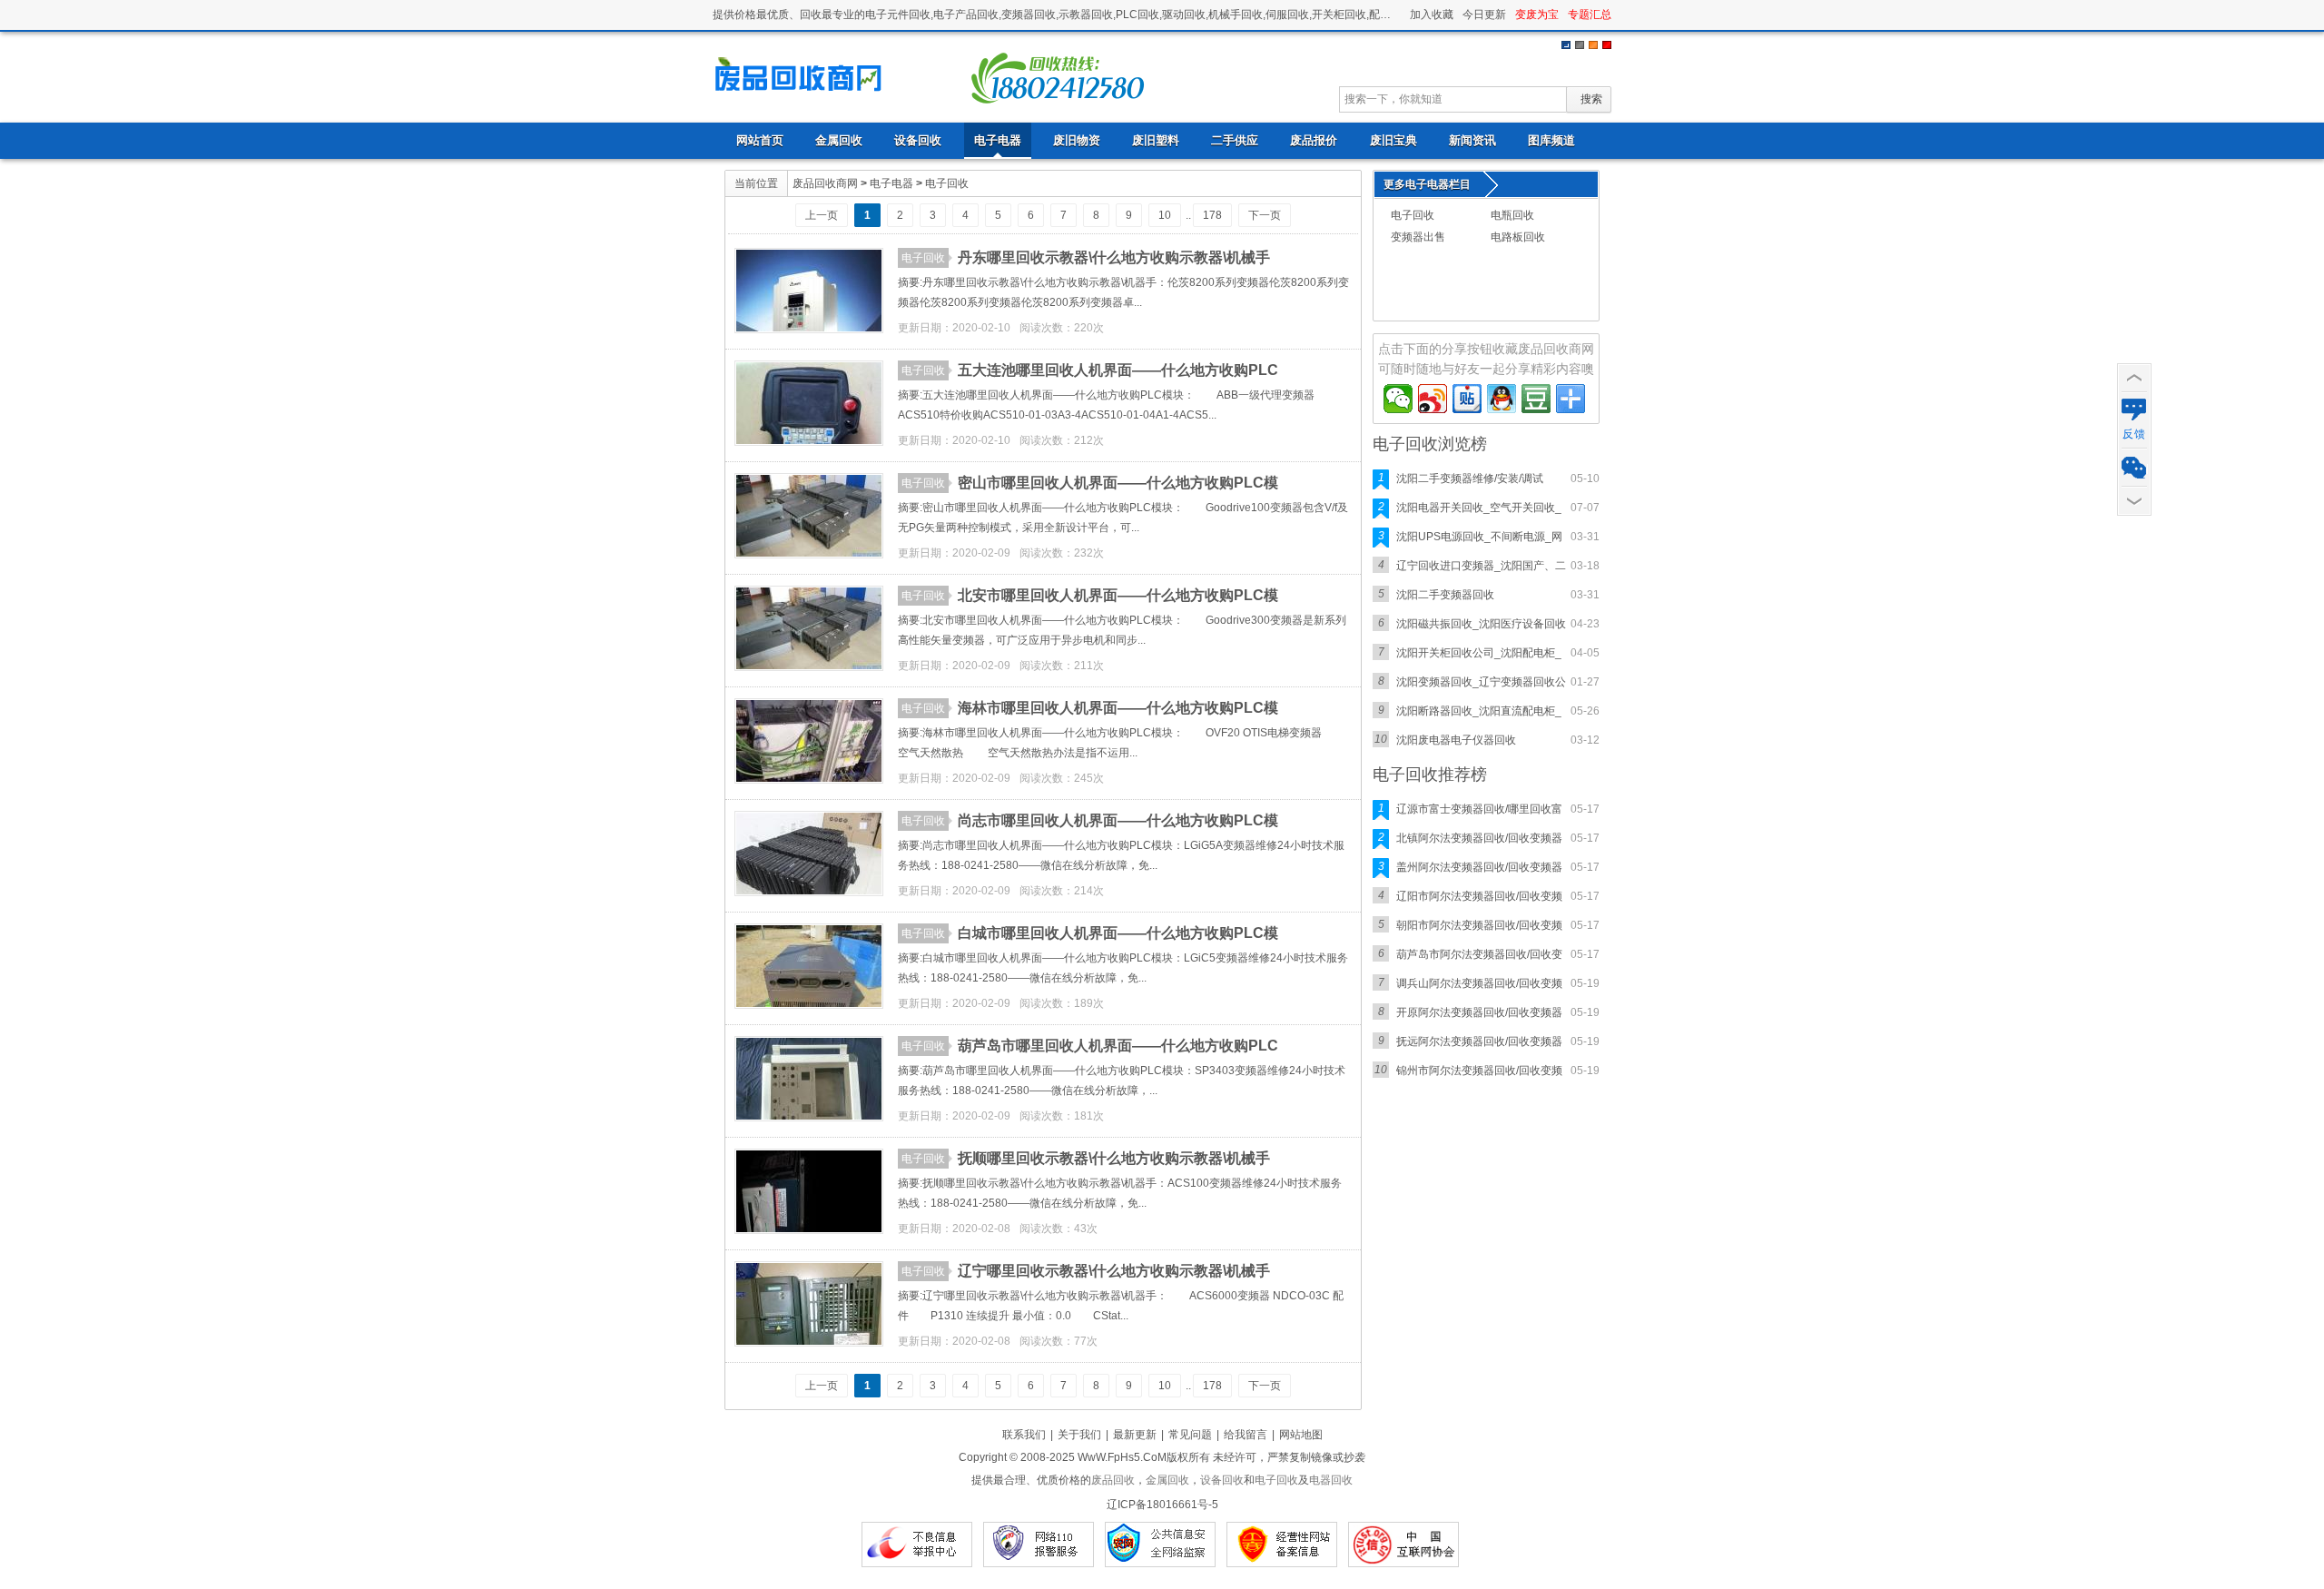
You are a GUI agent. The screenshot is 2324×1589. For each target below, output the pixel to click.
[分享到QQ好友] (1502, 399)
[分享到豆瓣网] (1536, 399)
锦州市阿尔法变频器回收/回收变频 (1479, 1071)
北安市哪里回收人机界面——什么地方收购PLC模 (1118, 595)
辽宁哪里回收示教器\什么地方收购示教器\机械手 (1114, 1271)
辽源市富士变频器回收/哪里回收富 (1479, 809)
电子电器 (998, 140)
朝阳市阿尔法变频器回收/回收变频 (1479, 925)
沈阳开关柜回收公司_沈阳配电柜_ (1479, 653)
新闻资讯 (1472, 140)
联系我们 (1024, 1435)
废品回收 (1113, 1480)
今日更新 (1484, 15)
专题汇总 (1590, 15)
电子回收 (803, 76)
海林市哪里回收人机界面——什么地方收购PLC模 (1118, 708)
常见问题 (1190, 1435)
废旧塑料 (1156, 140)
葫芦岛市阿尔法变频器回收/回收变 (1479, 954)
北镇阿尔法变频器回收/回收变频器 (1479, 838)
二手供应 (1235, 140)
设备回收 (918, 140)
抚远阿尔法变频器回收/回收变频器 (1479, 1041)
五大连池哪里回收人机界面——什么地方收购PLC (1118, 370)
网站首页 (760, 140)
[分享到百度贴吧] (1467, 399)
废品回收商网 (825, 183)
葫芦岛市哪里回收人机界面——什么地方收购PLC (1118, 1046)
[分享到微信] (1398, 399)
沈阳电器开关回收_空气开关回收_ (1479, 508)
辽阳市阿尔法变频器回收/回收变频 (1479, 896)
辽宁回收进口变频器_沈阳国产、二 (1481, 566)
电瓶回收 (1512, 215)
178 (1212, 215)
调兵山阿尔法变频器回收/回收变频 (1479, 983)
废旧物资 (1077, 140)
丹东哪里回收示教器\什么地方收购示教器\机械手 (1114, 257)
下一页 (1265, 215)
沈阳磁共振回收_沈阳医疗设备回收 (1481, 624)
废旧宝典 (1393, 140)
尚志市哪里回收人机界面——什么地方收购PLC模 (1118, 820)
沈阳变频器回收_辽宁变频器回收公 (1481, 682)
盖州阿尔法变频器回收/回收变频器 (1479, 867)
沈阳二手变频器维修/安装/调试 (1470, 479)
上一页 (822, 215)
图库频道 (1551, 140)
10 (1165, 215)
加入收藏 (1432, 15)
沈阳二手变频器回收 (1445, 595)
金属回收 (839, 140)
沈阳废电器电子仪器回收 (1456, 740)
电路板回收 (1518, 237)
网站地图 (1301, 1435)
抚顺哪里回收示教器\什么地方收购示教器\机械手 (1114, 1158)
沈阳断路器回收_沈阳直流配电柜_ (1479, 711)
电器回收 (1331, 1480)
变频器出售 (1418, 237)
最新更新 (1135, 1435)
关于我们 (1079, 1435)
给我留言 (1246, 1435)
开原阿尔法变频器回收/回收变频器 (1479, 1012)
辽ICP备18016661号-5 (1162, 1505)
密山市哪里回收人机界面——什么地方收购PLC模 (1118, 483)
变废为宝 (1537, 15)
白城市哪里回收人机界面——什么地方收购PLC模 (1118, 933)
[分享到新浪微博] (1433, 399)
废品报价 (1314, 140)
